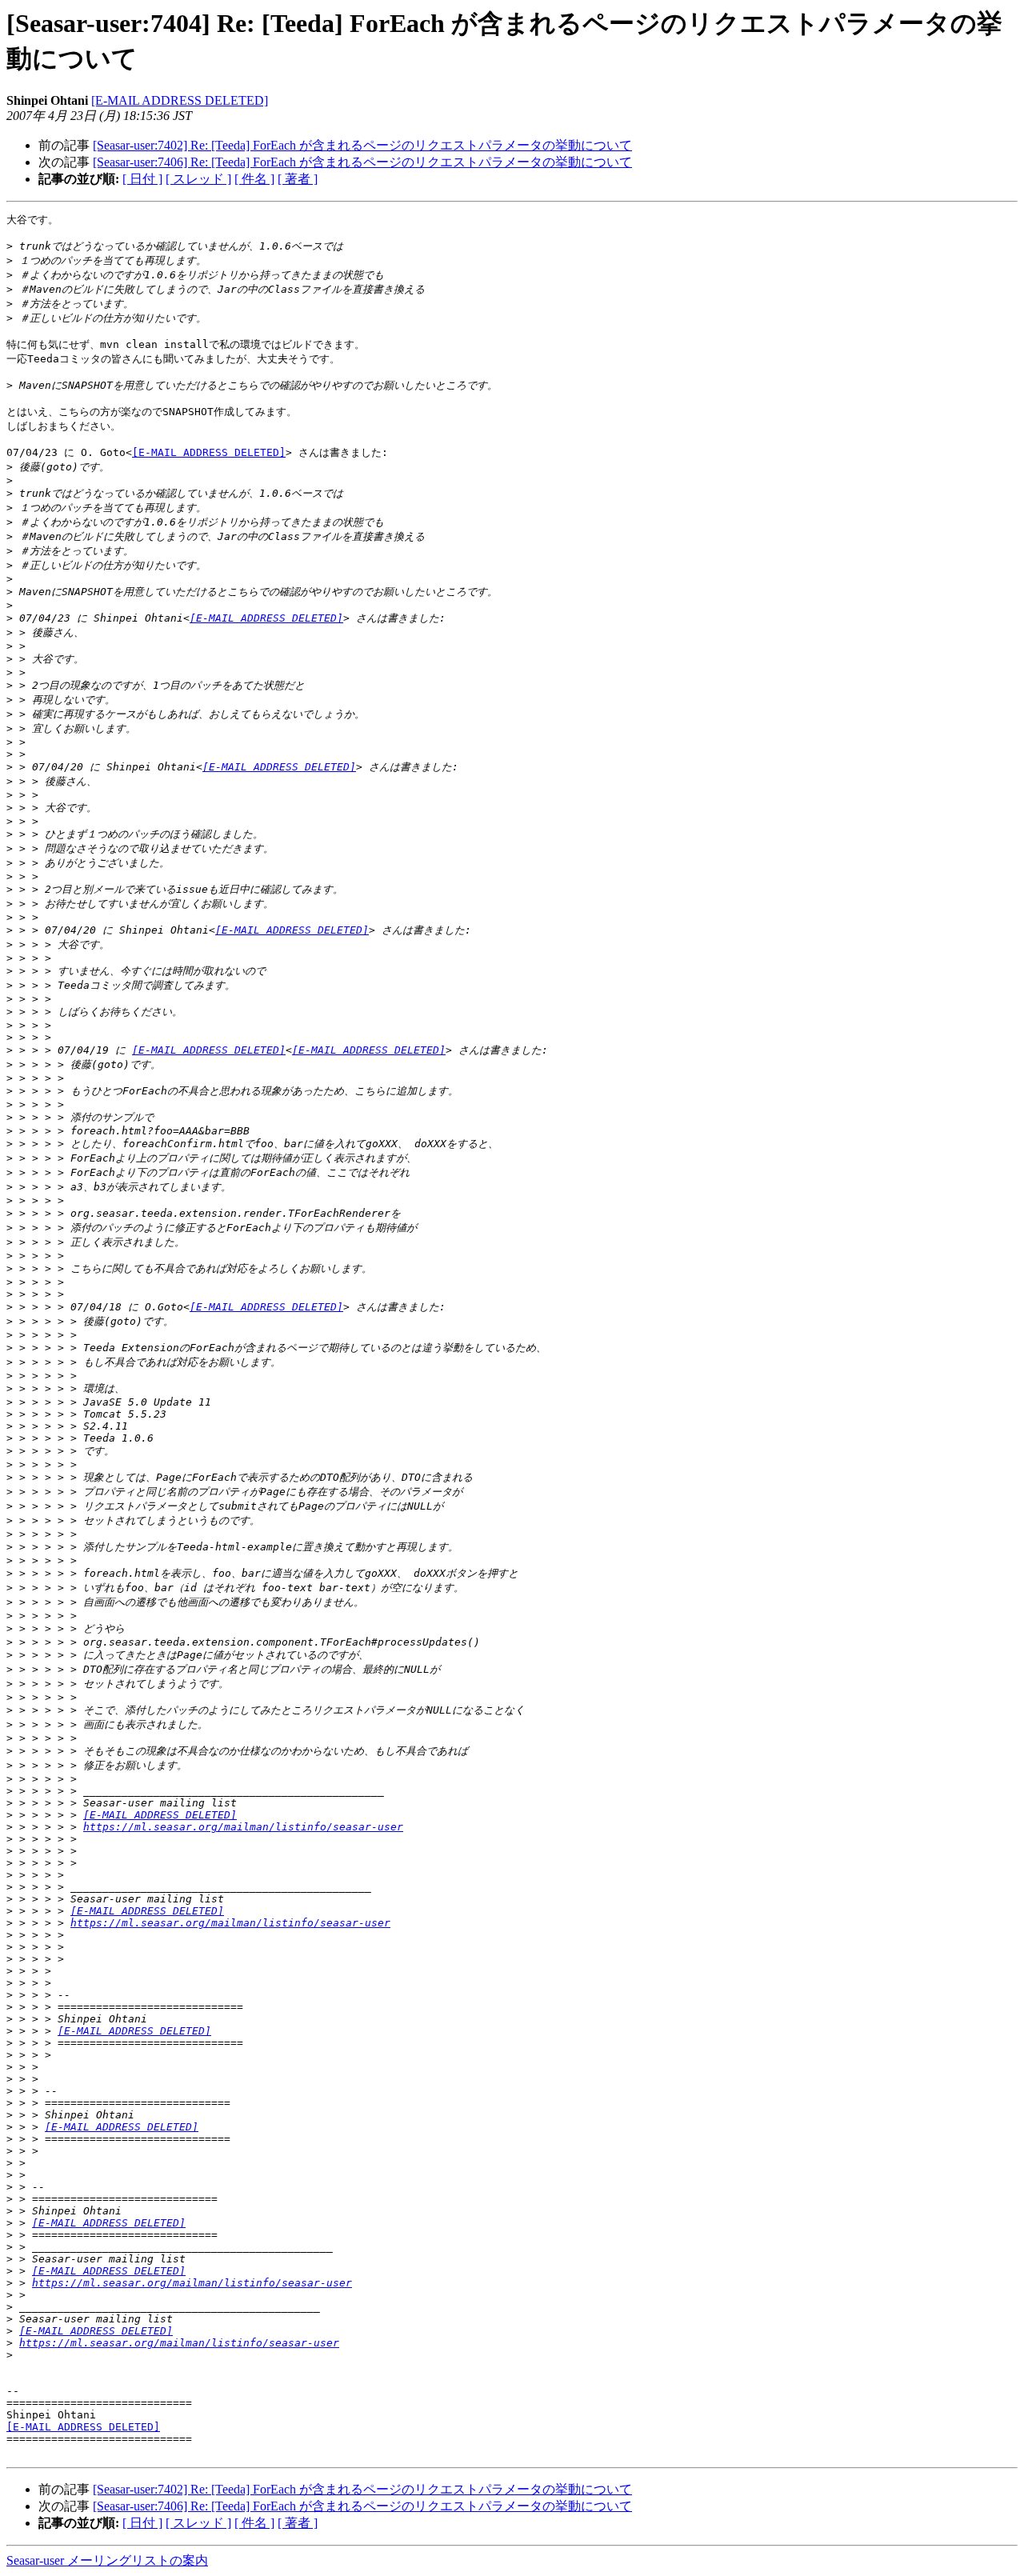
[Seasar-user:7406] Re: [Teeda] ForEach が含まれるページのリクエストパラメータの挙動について (362, 162)
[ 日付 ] (142, 179)
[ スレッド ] (198, 179)
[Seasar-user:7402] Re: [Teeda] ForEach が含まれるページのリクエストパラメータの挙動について (362, 145)
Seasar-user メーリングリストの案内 (107, 2560)
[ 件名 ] (254, 179)
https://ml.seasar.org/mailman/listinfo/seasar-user (243, 1827)
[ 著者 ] (298, 179)
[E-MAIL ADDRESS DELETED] (180, 100)
